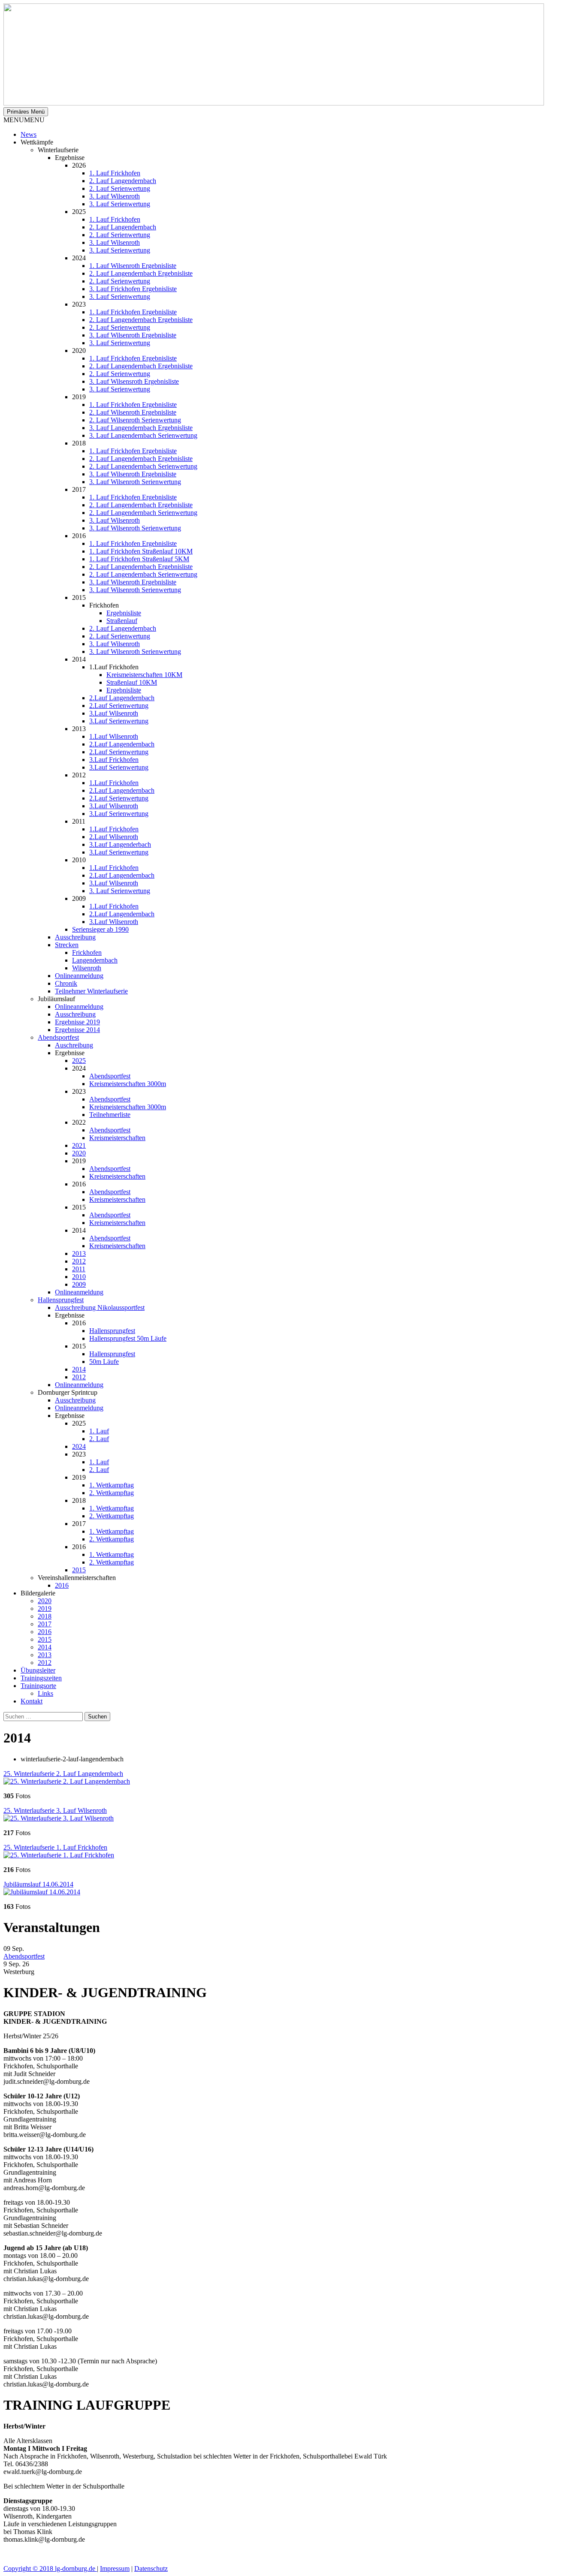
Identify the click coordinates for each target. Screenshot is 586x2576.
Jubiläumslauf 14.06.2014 (38, 1884)
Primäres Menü (26, 112)
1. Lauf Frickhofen (115, 173)
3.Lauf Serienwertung (119, 721)
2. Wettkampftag (112, 1493)
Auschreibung (74, 1045)
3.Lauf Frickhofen (114, 760)
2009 (79, 1284)
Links (45, 1693)
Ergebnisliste (124, 613)
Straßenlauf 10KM (132, 682)
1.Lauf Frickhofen (114, 783)
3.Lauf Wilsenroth (114, 713)
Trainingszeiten (41, 1678)
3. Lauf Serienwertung (120, 204)
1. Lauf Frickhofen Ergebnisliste (133, 312)
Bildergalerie (38, 1593)
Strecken (67, 945)
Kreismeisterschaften (117, 1138)
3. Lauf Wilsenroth (115, 196)
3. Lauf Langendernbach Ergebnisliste (141, 428)
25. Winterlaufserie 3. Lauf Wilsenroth (55, 1810)
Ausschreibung (75, 937)
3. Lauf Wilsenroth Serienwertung (135, 482)
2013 (79, 1253)
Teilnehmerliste (110, 1115)
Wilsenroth (87, 968)
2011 (79, 1269)
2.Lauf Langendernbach (122, 698)
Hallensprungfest (61, 1300)
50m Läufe (104, 1362)
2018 (45, 1616)
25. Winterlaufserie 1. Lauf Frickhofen (55, 1847)
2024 (79, 1446)
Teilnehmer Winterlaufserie (91, 991)
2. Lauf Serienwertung (120, 188)
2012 (79, 1261)
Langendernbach (95, 960)
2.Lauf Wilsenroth (114, 837)
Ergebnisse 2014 (77, 1030)
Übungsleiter (38, 1670)
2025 (79, 1061)
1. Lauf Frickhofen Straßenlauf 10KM (141, 551)
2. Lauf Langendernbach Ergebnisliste (141, 273)
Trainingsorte (38, 1686)
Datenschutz (151, 2568)
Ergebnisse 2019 (77, 1022)
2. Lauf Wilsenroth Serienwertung (135, 420)
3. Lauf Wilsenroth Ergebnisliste (133, 335)
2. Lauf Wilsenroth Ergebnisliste (133, 412)
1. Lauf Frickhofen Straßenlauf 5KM (139, 559)
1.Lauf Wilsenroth (114, 736)
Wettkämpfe (37, 142)
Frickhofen (87, 952)
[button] (24, 120)
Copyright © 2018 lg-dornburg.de (50, 2568)
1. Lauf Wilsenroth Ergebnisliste (133, 266)
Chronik (66, 983)
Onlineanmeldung (79, 976)
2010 (79, 1277)
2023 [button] (79, 1091)
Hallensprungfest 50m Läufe (128, 1338)
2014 (79, 1369)
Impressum (115, 2568)
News (29, 134)
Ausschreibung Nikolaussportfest (100, 1308)
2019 (45, 1608)
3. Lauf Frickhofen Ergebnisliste (133, 289)
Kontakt (32, 1701)
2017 (45, 1624)
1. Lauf (99, 1431)
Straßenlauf (122, 621)
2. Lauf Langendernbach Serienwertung (143, 466)
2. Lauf (99, 1439)
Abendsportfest (58, 1037)
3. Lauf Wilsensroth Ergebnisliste (134, 381)
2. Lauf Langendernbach (123, 181)
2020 (79, 1153)
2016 (62, 1585)
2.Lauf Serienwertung (119, 706)
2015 (79, 1570)
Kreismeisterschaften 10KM (144, 675)
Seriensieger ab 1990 (100, 929)
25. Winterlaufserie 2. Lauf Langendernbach (63, 1774)
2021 (79, 1145)
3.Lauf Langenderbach (120, 844)
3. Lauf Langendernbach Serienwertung (143, 435)
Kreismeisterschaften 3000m (128, 1084)
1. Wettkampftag (112, 1485)
